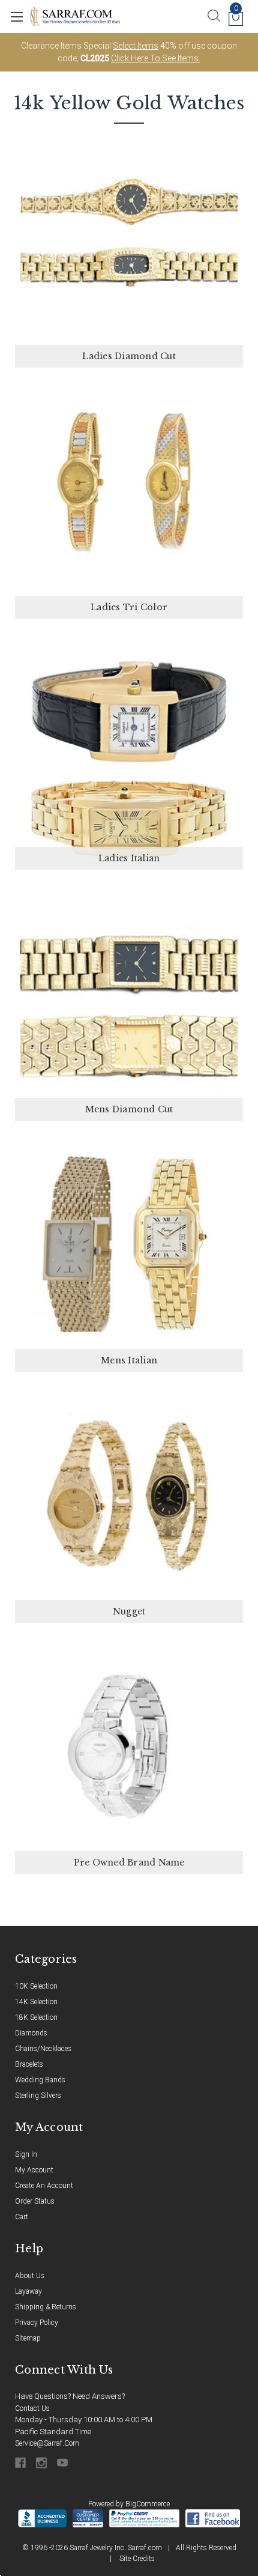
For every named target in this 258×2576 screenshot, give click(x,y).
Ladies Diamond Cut (129, 356)
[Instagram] (42, 2463)
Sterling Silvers (38, 2096)
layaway (28, 2291)
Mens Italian (129, 1360)
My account (34, 2170)
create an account (44, 2186)
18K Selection (36, 2017)
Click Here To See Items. (156, 58)
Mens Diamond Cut (129, 1109)
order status (35, 2201)
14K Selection (36, 2002)
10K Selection (36, 1986)
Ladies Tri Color (129, 607)
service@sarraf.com (47, 2443)
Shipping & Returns (46, 2307)
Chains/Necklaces (43, 2049)
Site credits (137, 2559)
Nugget (129, 1611)
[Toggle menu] (16, 17)
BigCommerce (148, 2504)
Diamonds (31, 2033)
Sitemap (28, 2338)
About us (30, 2276)
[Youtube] (63, 2463)
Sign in (26, 2154)
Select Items (136, 46)
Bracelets (29, 2064)
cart (22, 2217)
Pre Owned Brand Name (129, 1862)
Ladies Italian (129, 858)
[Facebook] (21, 2463)
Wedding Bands (40, 2080)
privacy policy (37, 2323)
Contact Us (32, 2408)
